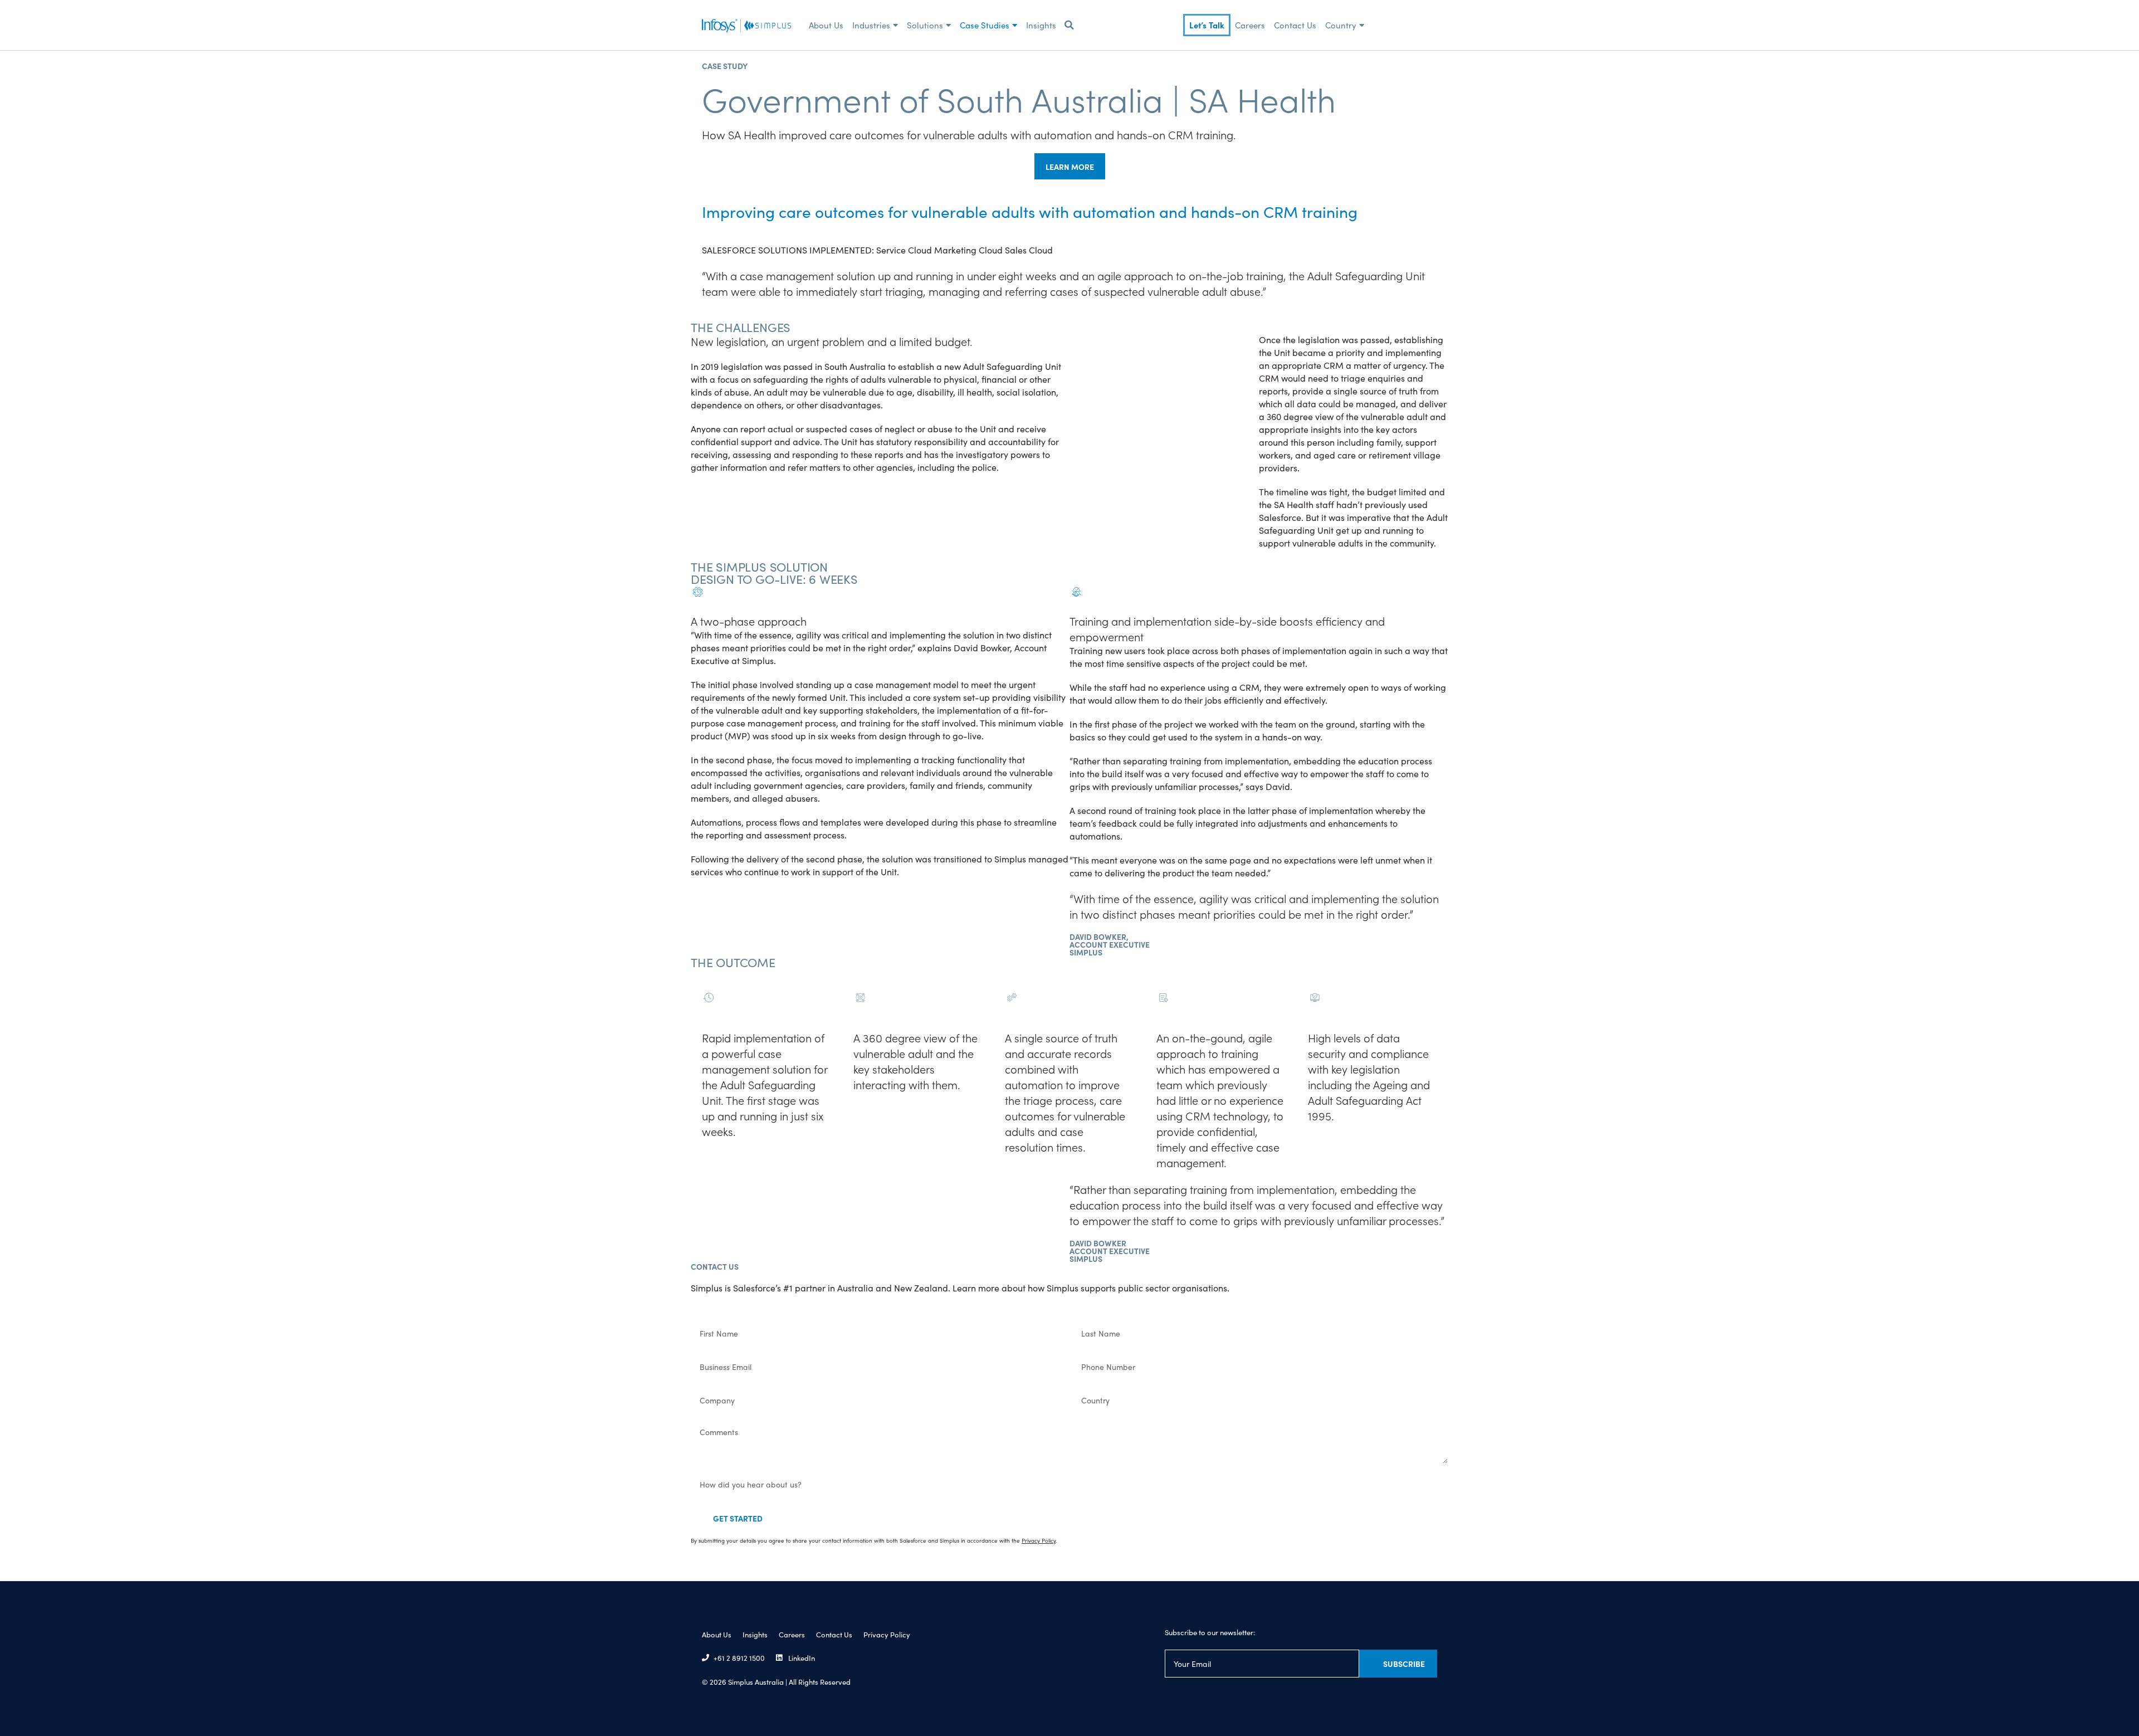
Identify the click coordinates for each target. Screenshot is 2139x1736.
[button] (1069, 25)
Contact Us (1295, 25)
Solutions (925, 25)
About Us (826, 25)
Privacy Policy (887, 1634)
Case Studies (985, 25)
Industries (871, 25)
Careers (1250, 25)
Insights (1041, 25)
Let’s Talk (1207, 25)
